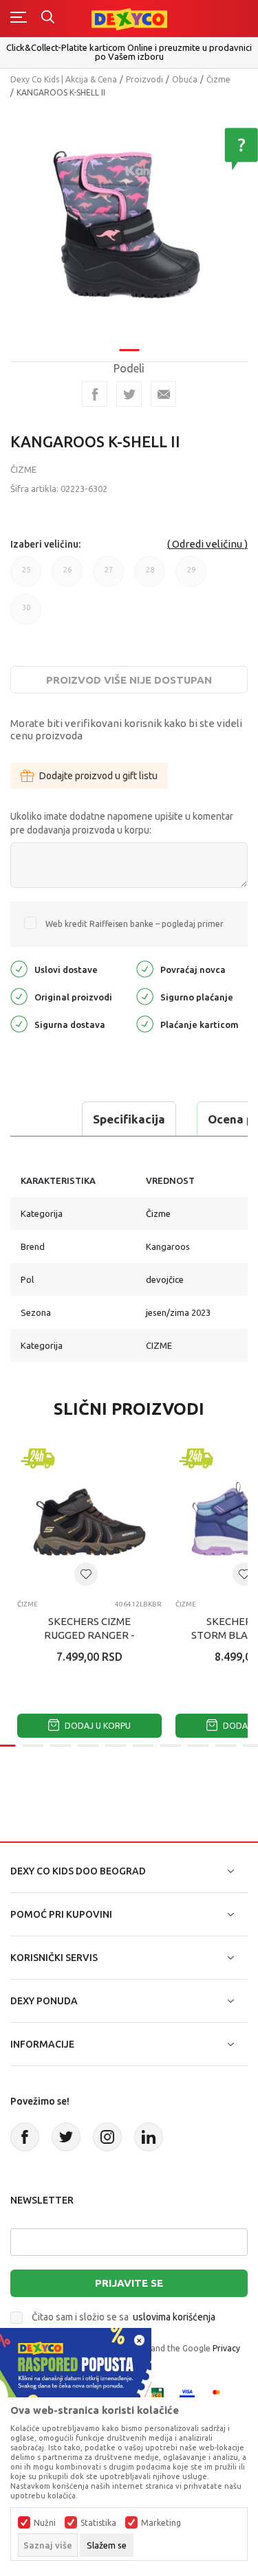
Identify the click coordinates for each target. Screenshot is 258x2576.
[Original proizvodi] (19, 995)
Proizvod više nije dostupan (129, 680)
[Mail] (163, 394)
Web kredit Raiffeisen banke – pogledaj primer (135, 924)
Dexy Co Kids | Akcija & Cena (64, 79)
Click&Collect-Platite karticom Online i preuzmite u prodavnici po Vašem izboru (129, 52)
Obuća (185, 79)
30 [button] (26, 614)
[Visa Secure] (187, 2394)
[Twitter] (66, 2137)
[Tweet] (129, 394)
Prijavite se (129, 2283)
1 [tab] (129, 350)
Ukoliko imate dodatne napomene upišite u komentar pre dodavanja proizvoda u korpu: (122, 823)
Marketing (161, 2523)
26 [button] (67, 576)
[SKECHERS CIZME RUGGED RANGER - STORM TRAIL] (89, 1517)
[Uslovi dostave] (19, 968)
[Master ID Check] (221, 2394)
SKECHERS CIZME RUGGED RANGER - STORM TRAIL (89, 1635)
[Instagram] (107, 2137)
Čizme (218, 79)
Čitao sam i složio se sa (123, 2317)
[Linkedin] (149, 2137)
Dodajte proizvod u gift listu (98, 776)
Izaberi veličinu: (45, 544)
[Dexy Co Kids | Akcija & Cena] (129, 18)
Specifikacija (129, 1119)
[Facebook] (95, 394)
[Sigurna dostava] (19, 1023)
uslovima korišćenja (174, 2317)
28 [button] (150, 576)
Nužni (45, 2523)
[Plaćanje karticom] (145, 1023)
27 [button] (109, 576)
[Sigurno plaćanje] (145, 995)
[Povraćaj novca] (145, 968)
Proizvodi (144, 79)
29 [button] (191, 576)
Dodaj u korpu (97, 1726)
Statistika (98, 2523)
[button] (86, 1574)
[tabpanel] (129, 224)
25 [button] (26, 576)
